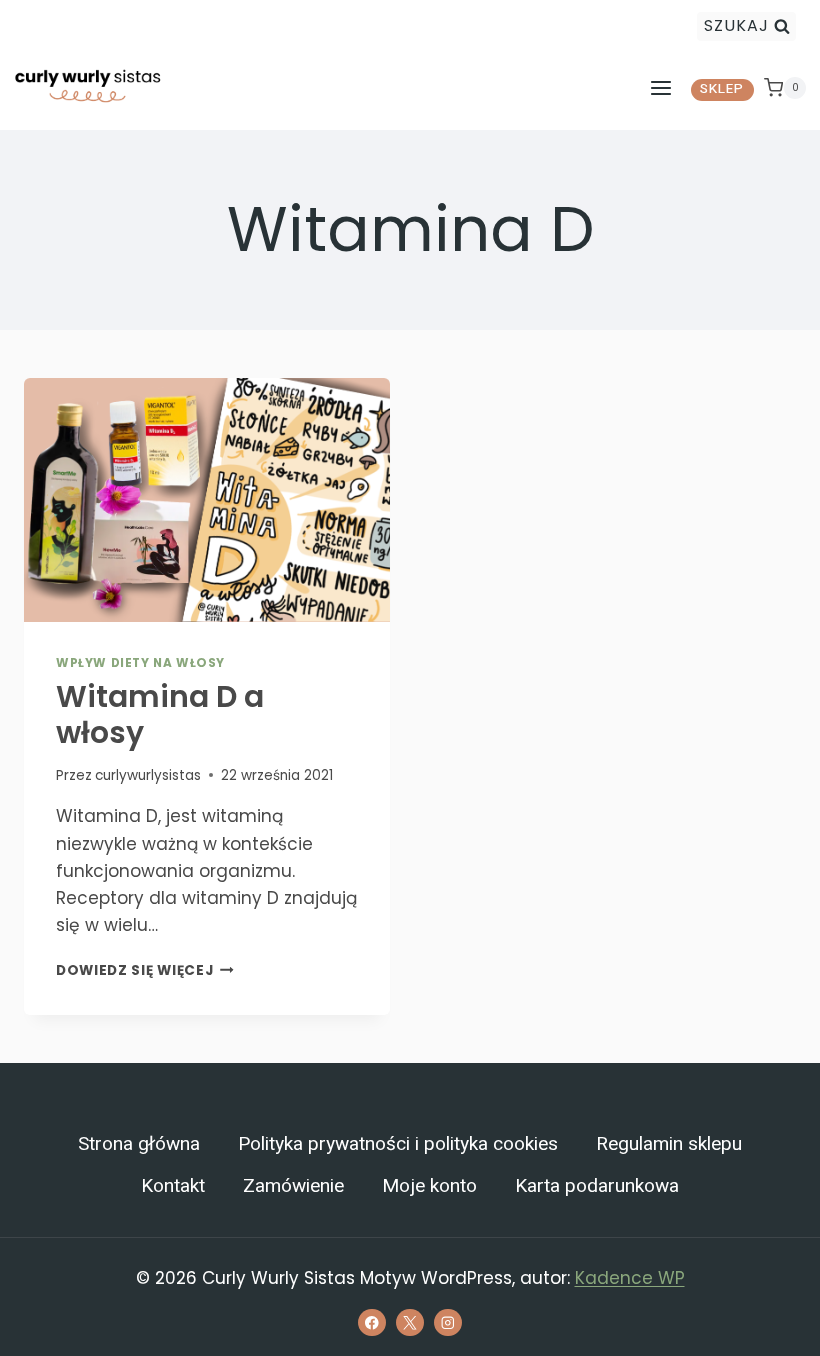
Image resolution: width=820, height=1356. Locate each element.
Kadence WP (630, 1278)
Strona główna (139, 1144)
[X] (409, 1322)
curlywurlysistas (148, 775)
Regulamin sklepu (669, 1144)
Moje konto (429, 1186)
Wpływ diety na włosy (140, 663)
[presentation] (207, 500)
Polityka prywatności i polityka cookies (398, 1144)
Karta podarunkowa (597, 1186)
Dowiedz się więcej (145, 970)
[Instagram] (447, 1322)
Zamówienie (293, 1186)
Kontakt (173, 1186)
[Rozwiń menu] (660, 87)
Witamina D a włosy (160, 714)
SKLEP (722, 89)
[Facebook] (371, 1322)
